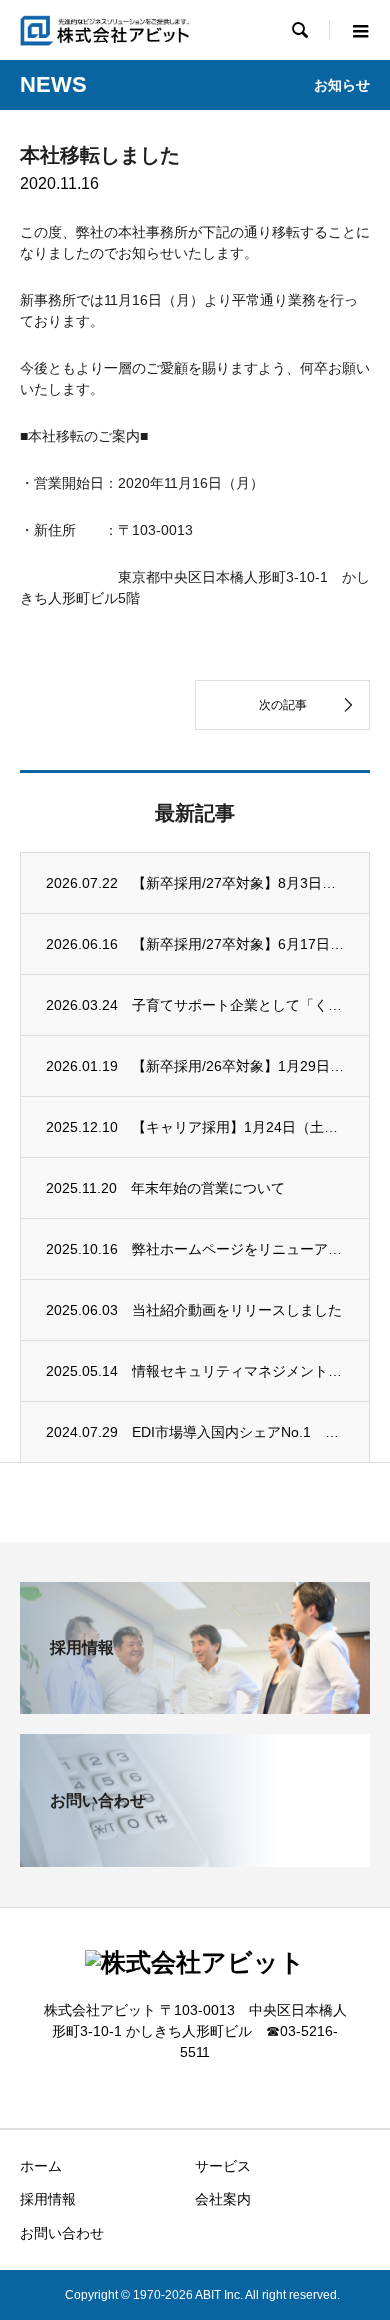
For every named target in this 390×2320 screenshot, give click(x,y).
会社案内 (223, 2199)
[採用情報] (195, 1705)
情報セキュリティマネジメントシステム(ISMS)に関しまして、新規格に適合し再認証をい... (238, 1371)
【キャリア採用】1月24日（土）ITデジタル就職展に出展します (238, 1127)
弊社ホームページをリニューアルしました (238, 1249)
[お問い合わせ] (195, 1858)
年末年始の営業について (208, 1188)
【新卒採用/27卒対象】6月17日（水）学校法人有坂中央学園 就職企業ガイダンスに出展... (238, 944)
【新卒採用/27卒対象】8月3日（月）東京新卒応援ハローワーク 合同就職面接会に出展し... (238, 883)
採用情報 (48, 2199)
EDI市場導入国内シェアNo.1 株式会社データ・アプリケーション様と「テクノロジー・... (238, 1432)
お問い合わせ (62, 2233)
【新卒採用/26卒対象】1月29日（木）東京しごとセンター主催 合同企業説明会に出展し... (238, 1066)
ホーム (41, 2166)
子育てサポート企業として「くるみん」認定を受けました (238, 1005)
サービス (223, 2166)
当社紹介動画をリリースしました (237, 1310)
